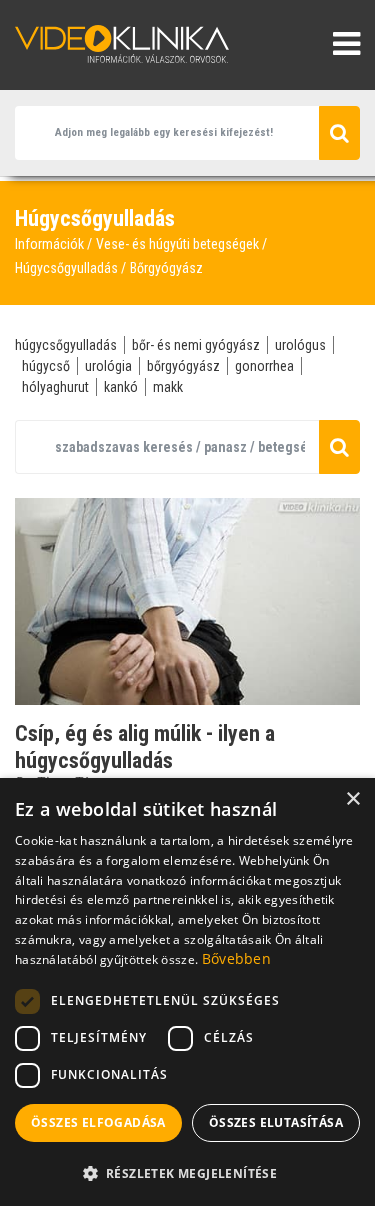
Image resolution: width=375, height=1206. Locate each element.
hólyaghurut (55, 387)
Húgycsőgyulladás (66, 268)
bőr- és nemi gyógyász (196, 345)
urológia (108, 366)
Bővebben (236, 958)
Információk (49, 244)
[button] (187, 1173)
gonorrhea (264, 366)
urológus (300, 345)
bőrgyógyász (183, 366)
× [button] (352, 799)
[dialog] (187, 992)
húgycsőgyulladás (66, 345)
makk (168, 387)
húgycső (46, 366)
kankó (121, 387)
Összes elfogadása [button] (98, 1122)
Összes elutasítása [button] (276, 1122)
